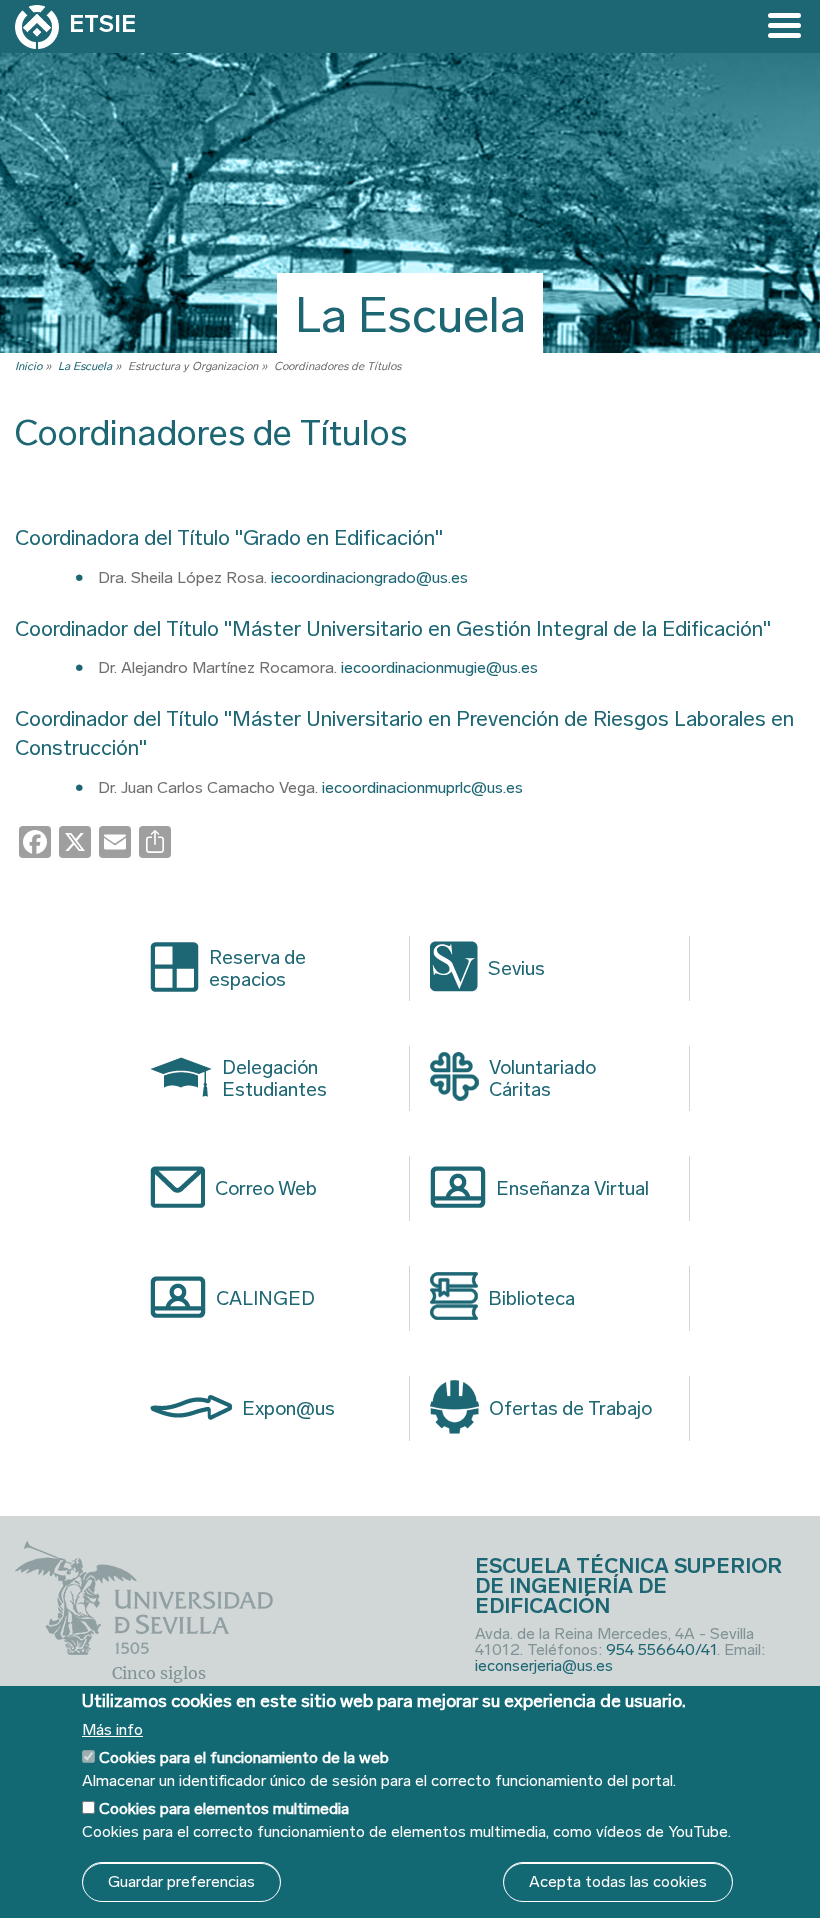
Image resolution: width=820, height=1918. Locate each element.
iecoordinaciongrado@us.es (369, 577)
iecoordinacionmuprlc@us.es (422, 787)
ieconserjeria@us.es (544, 1665)
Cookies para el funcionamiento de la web (244, 1757)
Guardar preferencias (181, 1881)
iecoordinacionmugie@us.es (439, 667)
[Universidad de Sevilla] (144, 1649)
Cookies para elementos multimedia (224, 1808)
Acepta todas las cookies (618, 1881)
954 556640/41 (661, 1649)
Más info (112, 1730)
